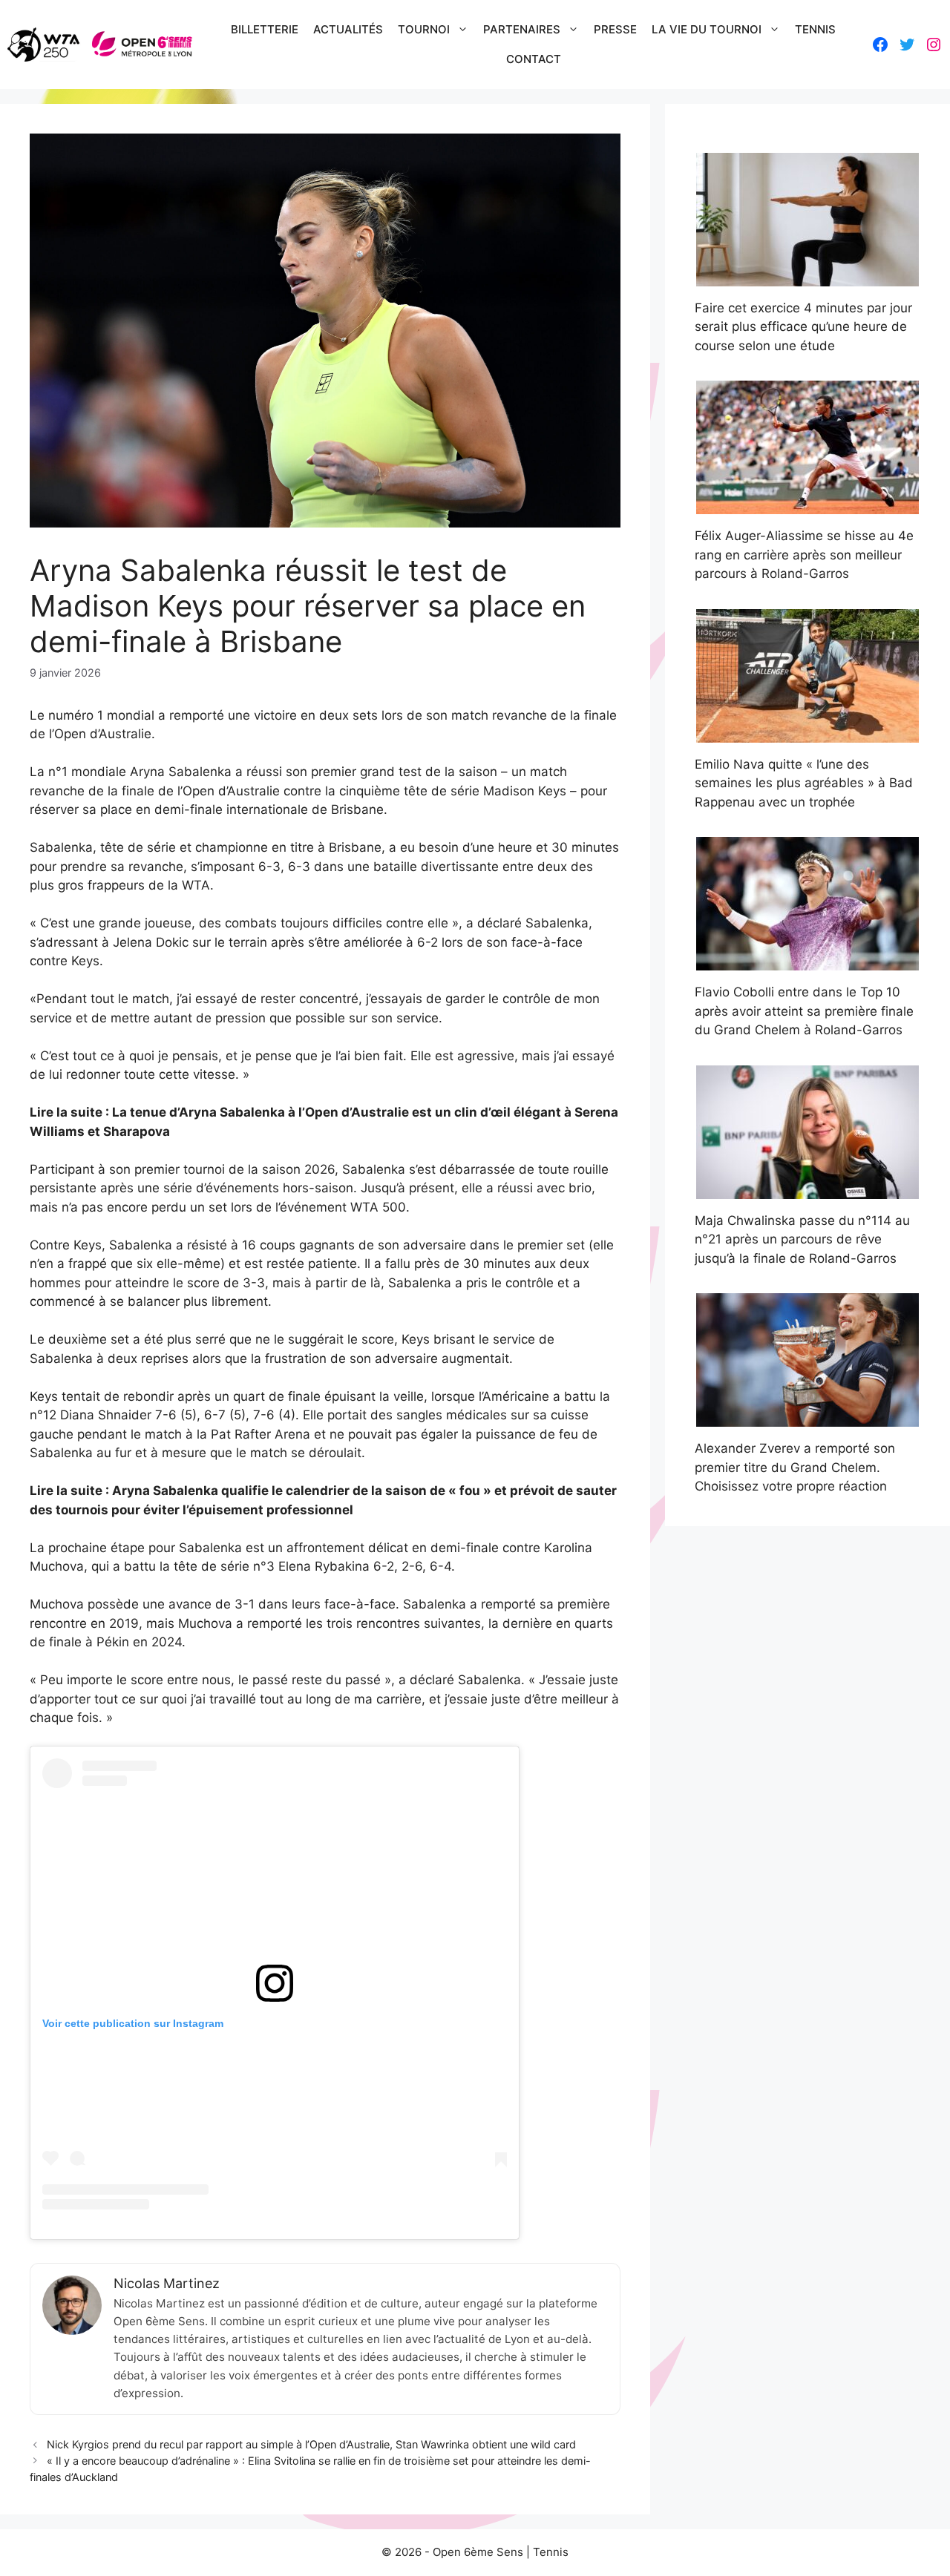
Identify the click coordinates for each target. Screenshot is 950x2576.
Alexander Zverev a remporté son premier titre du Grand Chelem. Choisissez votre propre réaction (795, 1467)
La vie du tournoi (707, 29)
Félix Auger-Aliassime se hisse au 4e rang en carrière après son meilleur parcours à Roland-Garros (804, 555)
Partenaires (522, 29)
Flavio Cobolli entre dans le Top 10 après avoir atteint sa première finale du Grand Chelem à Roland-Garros (804, 1011)
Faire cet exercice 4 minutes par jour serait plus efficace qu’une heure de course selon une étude (803, 327)
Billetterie (265, 29)
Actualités (348, 29)
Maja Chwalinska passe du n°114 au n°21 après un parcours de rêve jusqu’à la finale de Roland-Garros (802, 1239)
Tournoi (424, 29)
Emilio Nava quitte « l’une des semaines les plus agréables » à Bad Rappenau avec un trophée (804, 783)
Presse (615, 29)
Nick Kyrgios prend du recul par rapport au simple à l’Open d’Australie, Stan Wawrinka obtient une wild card (311, 2444)
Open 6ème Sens (478, 2552)
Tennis (815, 29)
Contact (534, 59)
